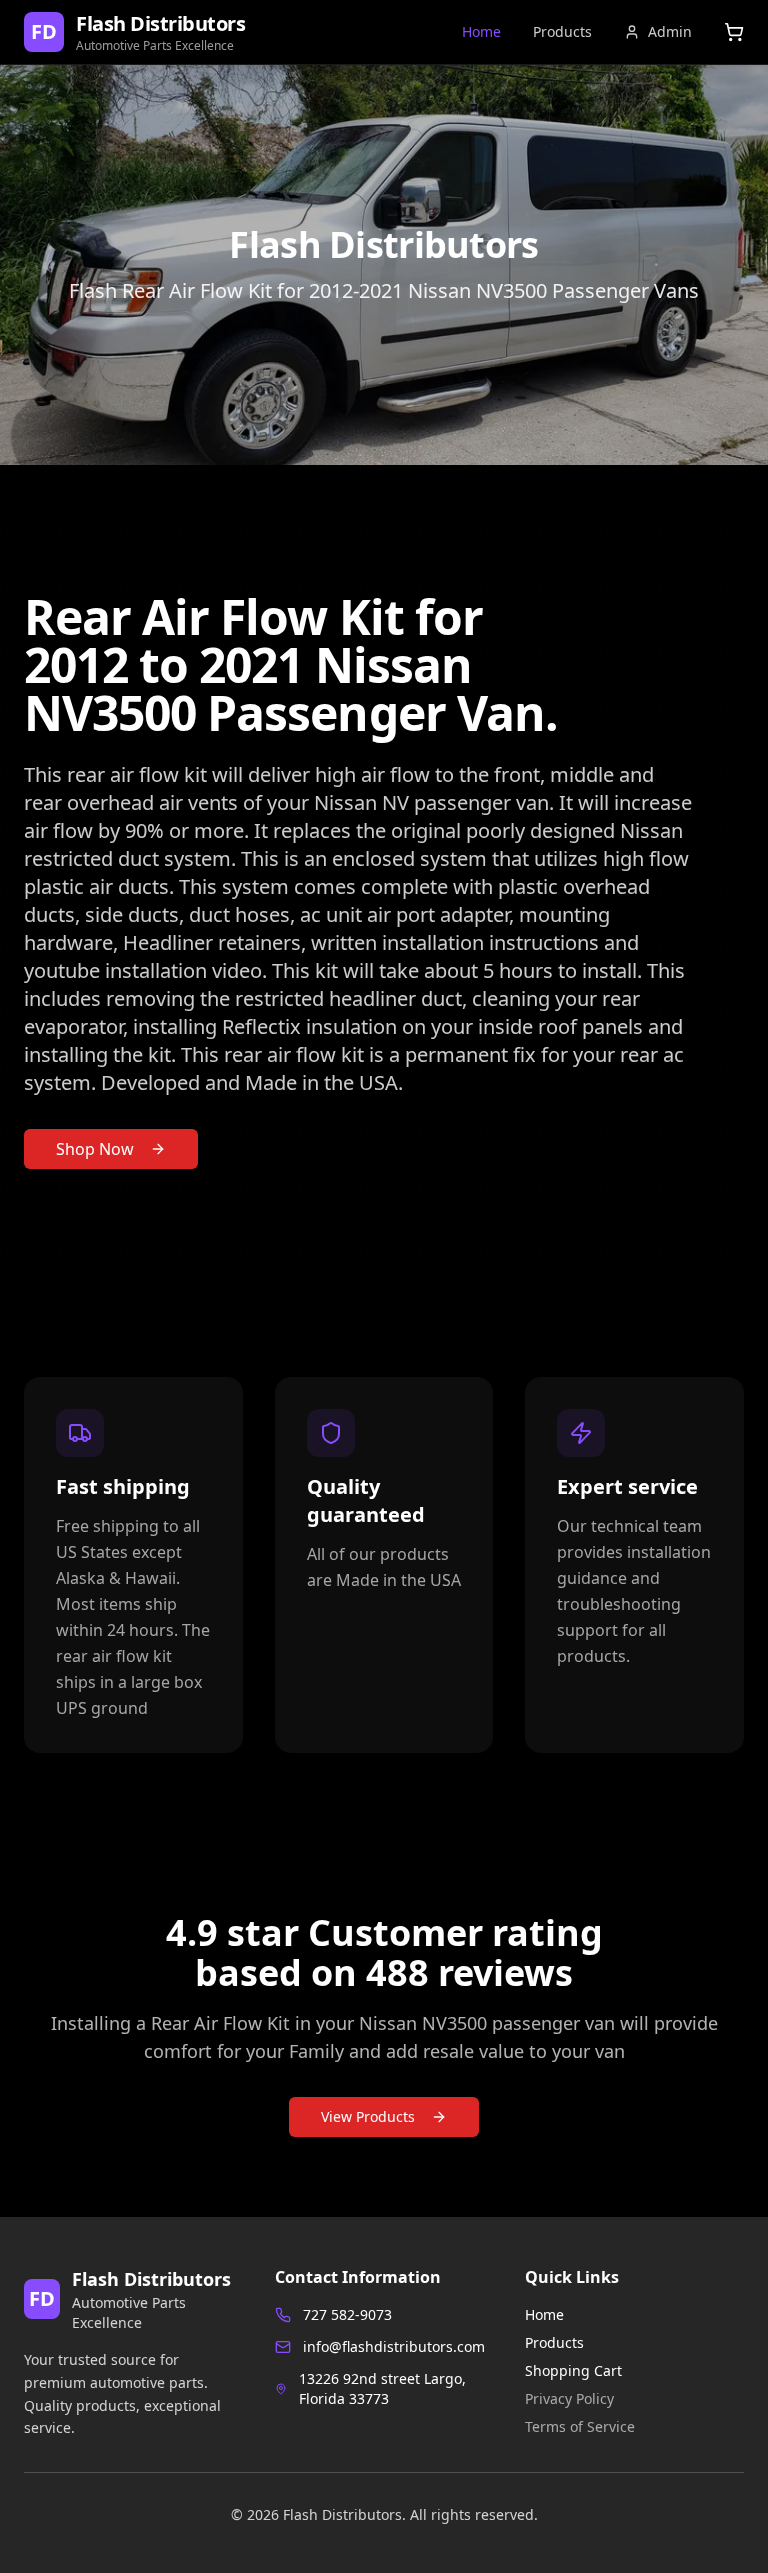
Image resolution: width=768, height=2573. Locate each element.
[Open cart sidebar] (734, 32)
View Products (368, 2116)
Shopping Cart (573, 2370)
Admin (670, 31)
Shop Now (95, 1149)
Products (562, 31)
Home (481, 31)
